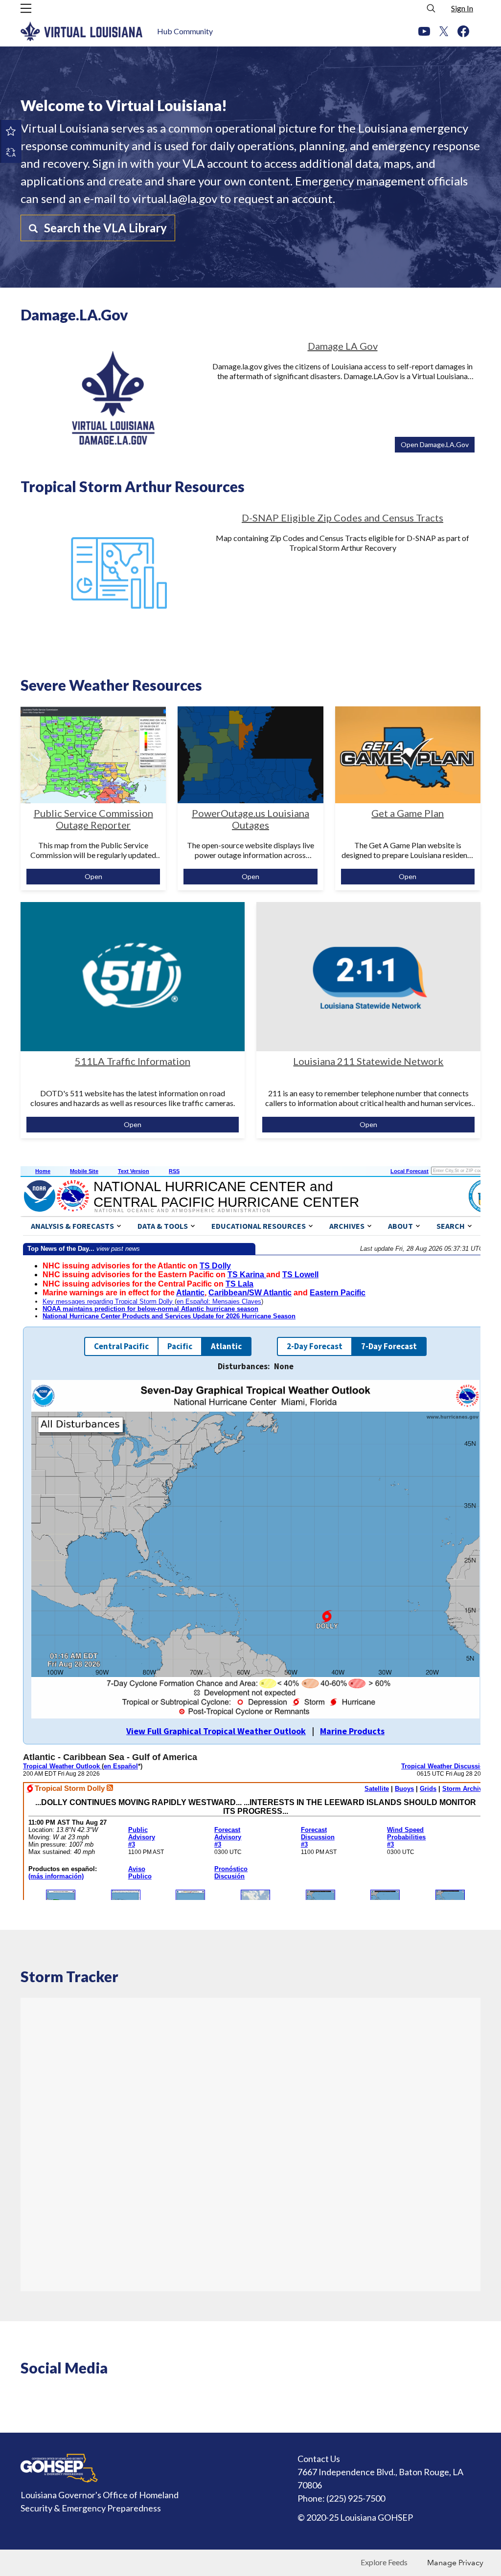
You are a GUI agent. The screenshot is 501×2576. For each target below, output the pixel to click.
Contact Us (319, 2459)
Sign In (462, 8)
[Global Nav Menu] (26, 8)
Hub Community (185, 31)
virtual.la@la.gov (175, 198)
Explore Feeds (384, 2562)
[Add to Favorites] (11, 131)
